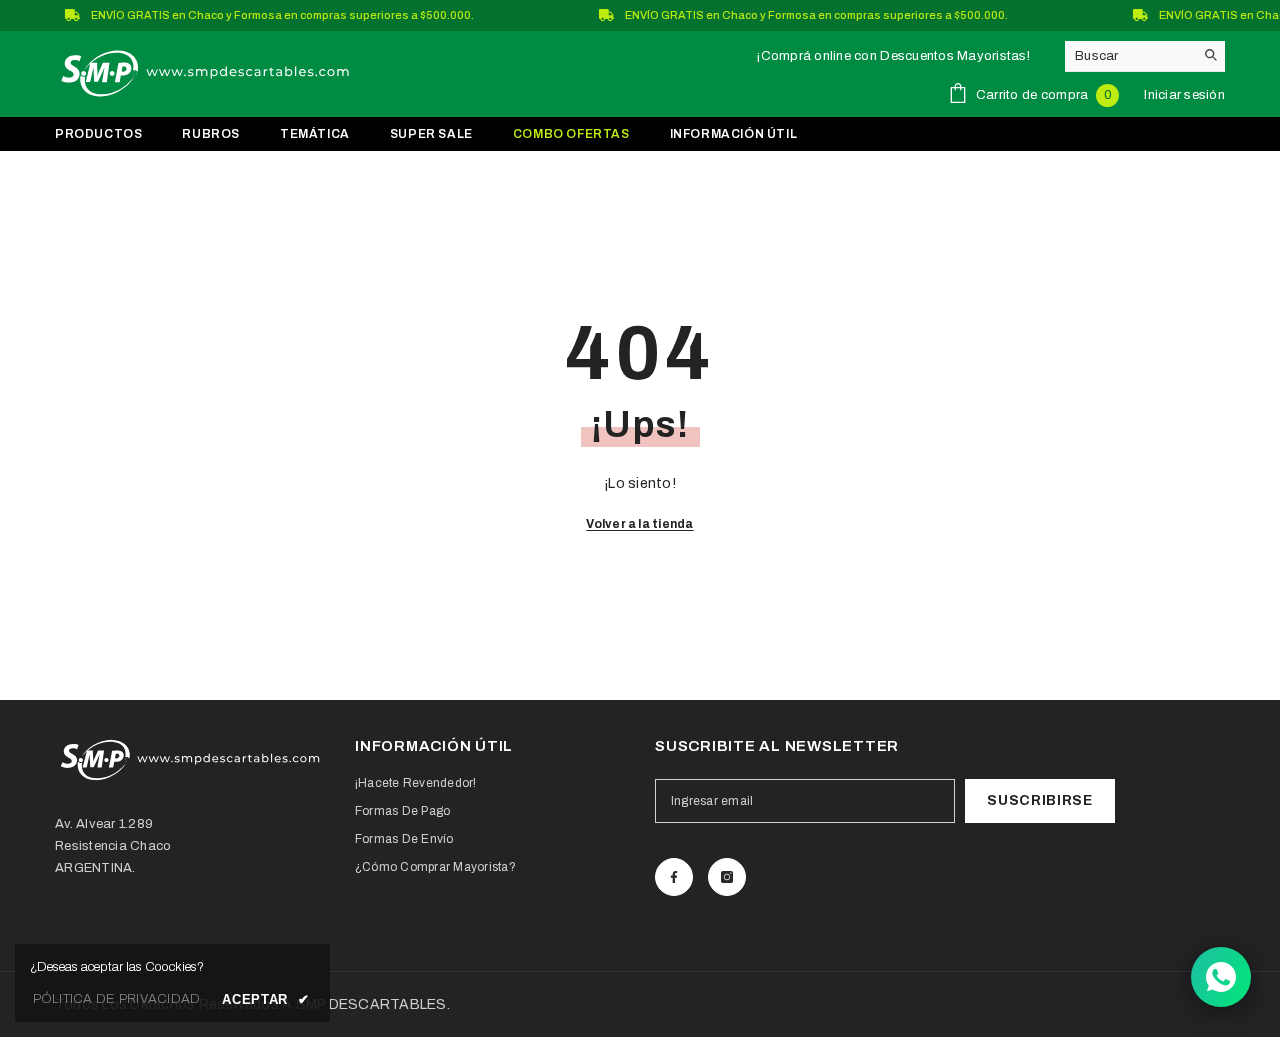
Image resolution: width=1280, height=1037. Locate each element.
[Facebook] (674, 877)
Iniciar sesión (1184, 95)
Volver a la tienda (639, 524)
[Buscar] (1145, 56)
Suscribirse (1040, 800)
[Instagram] (727, 877)
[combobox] (1129, 56)
